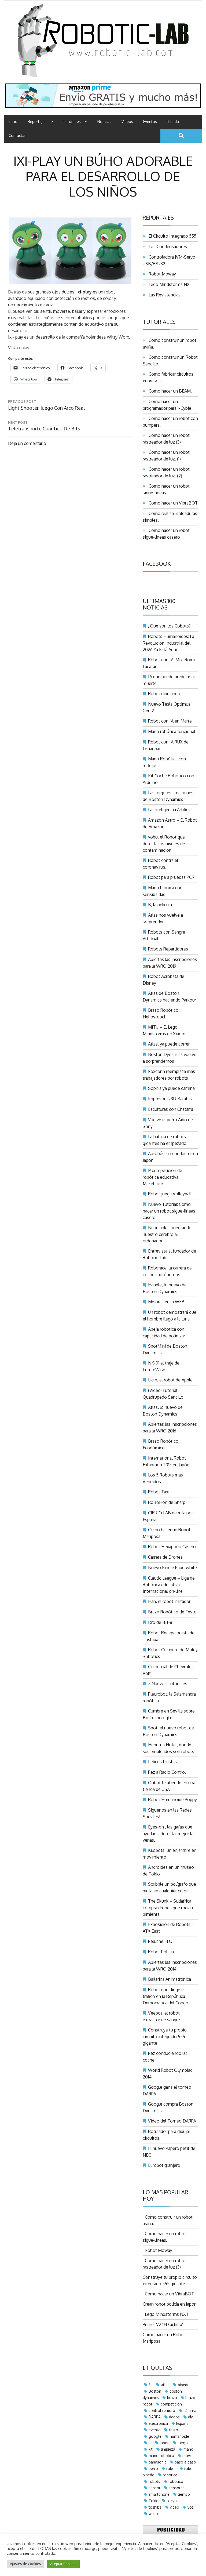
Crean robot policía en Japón (170, 2304)
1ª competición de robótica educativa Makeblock (162, 1177)
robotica (170, 2475)
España (182, 2423)
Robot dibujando (164, 694)
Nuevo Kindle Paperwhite (172, 1568)
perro (153, 2468)
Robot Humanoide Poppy (172, 1799)
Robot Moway (161, 274)
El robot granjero (164, 2165)
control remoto (162, 2410)
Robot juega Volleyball (170, 1194)
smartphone (159, 2494)
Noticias (104, 121)
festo (174, 2430)
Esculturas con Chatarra (171, 1109)
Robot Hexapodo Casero (172, 1547)
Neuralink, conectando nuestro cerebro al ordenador (167, 1234)
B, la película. (161, 905)
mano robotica (161, 2456)
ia (150, 2443)
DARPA (155, 2417)
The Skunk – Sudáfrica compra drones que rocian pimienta (168, 1908)
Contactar (17, 135)
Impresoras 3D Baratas (170, 1099)
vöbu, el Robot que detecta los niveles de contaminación (164, 843)
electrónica (158, 2423)
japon (165, 2443)
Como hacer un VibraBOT (172, 503)
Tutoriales (72, 121)
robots (154, 2481)
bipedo (184, 2385)
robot (171, 2468)
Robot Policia (161, 1952)
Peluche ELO (160, 1941)
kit (151, 2449)
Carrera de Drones (165, 1557)
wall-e (154, 2514)
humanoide (179, 2436)
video (174, 2507)
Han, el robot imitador (169, 1601)
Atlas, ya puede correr (169, 1044)
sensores (177, 2488)
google (155, 2436)
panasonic (157, 2462)
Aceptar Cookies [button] (63, 2564)
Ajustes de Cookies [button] (25, 2564)
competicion (171, 2404)
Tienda (173, 121)
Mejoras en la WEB (166, 1302)
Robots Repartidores (168, 949)
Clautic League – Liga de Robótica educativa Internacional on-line (169, 1585)
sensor (154, 2488)
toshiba (155, 2507)
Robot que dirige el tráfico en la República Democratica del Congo (165, 1996)
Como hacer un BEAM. (169, 391)
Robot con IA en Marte (170, 721)
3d (151, 2385)
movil (187, 2456)
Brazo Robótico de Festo (172, 1612)
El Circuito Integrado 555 (171, 236)
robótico (176, 2481)
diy (190, 2417)
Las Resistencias (163, 295)
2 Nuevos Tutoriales (168, 1684)
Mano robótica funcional (172, 731)
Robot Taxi (159, 1492)
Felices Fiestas (162, 1762)
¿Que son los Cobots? (169, 626)
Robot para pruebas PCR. (172, 877)
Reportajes (37, 121)
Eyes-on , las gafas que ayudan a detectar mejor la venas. (168, 1833)
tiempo (184, 2494)
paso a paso (185, 2462)
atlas (165, 2385)
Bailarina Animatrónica (170, 1979)
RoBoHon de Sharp (167, 1502)
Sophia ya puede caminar (172, 1088)
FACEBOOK (157, 564)
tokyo (172, 2501)
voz (191, 2507)
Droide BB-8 (160, 1622)
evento (155, 2430)
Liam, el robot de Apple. (171, 1380)
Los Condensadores (167, 246)
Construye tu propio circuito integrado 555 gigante (165, 2036)
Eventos (150, 121)
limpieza (168, 2449)
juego (183, 2443)
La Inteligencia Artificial (170, 810)
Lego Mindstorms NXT (169, 284)
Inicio (13, 121)
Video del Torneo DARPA (172, 2121)
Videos (127, 121)
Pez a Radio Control (167, 1772)
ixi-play (22, 348)
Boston (155, 2391)
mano (188, 2449)
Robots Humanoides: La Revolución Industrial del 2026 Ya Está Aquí (168, 643)
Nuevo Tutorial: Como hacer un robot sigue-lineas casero (169, 1211)
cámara (190, 2410)
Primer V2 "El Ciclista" (163, 2324)
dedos (174, 2417)
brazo (172, 2398)
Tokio (154, 2501)
